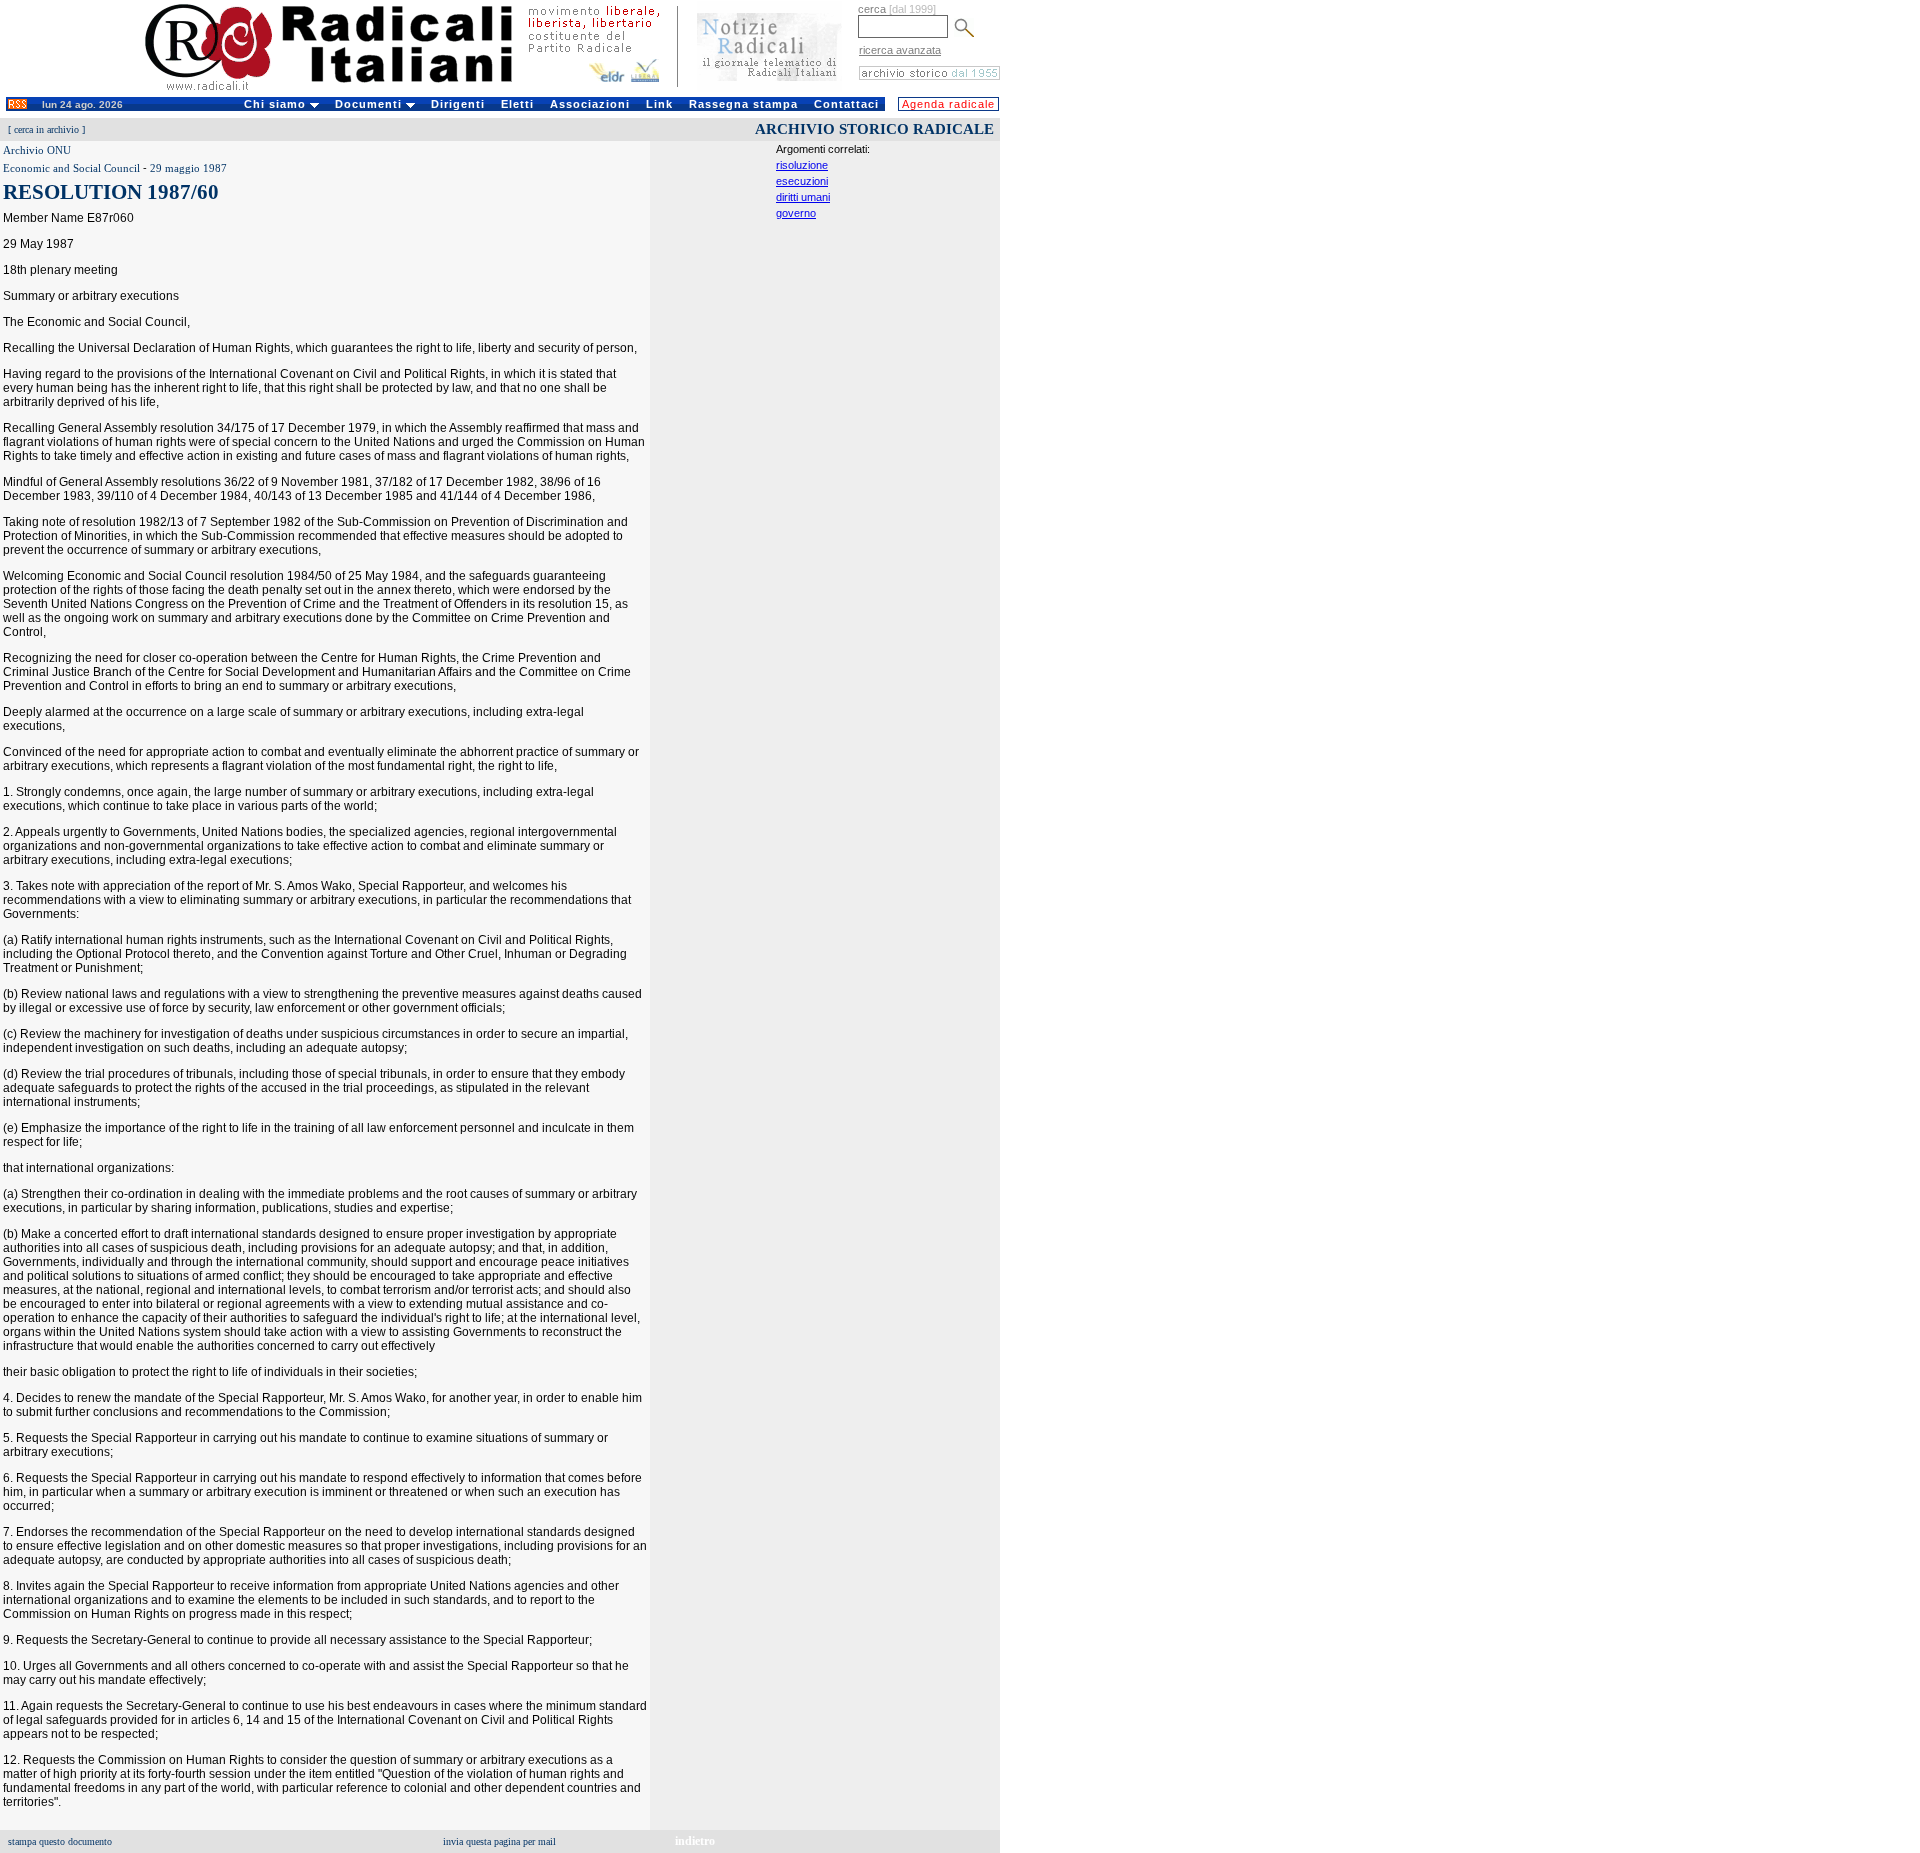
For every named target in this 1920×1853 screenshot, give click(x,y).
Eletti (517, 104)
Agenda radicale (948, 104)
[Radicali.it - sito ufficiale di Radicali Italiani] (341, 90)
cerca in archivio (46, 129)
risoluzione (802, 165)
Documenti (370, 104)
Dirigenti (458, 104)
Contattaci (846, 104)
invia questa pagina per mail (499, 1841)
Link (659, 104)
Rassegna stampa (743, 104)
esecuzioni (802, 181)
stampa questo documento (60, 1841)
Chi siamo (277, 104)
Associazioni (590, 104)
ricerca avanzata (900, 50)
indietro (695, 1841)
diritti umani (803, 197)
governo (796, 213)
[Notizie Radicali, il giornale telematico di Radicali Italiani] (769, 88)
